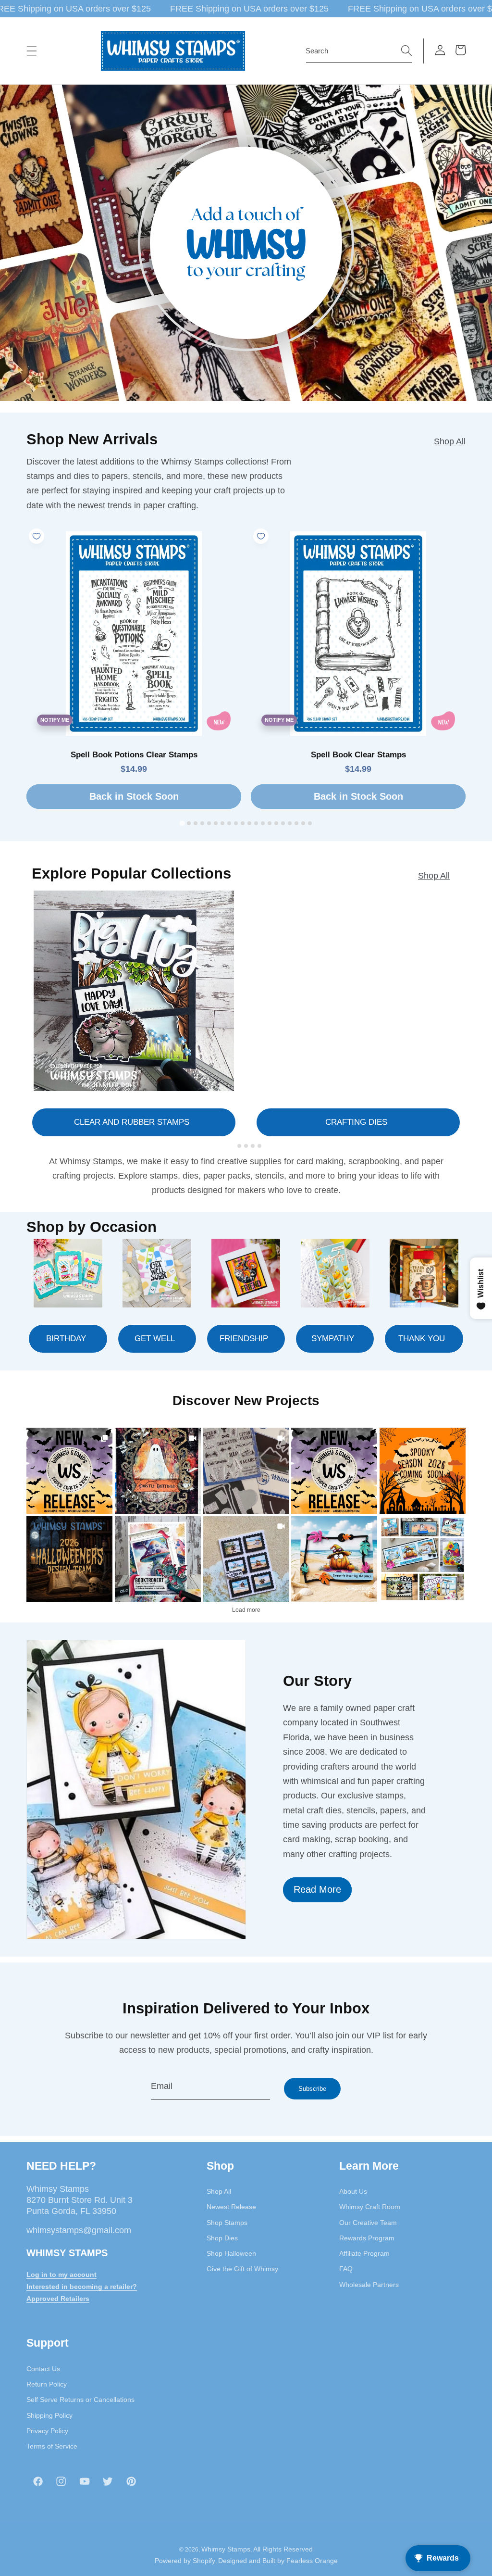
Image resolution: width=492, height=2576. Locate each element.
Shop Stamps (227, 2223)
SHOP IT (158, 1559)
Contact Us (43, 2369)
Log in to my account (61, 2274)
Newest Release (231, 2207)
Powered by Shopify (185, 2561)
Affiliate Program (364, 2253)
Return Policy (47, 2384)
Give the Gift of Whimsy (242, 2269)
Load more (246, 1610)
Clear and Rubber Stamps (132, 1122)
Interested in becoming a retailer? (82, 2287)
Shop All (450, 441)
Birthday (66, 1338)
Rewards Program (367, 2238)
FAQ (346, 2269)
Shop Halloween (231, 2253)
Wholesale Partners (369, 2285)
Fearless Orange (312, 2561)
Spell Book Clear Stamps (358, 755)
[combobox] (359, 51)
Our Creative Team (368, 2223)
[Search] (406, 50)
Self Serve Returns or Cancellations (80, 2400)
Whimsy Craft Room (370, 2207)
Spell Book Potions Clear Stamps (134, 755)
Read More (317, 1889)
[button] (32, 51)
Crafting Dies (356, 1122)
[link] (69, 1471)
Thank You (422, 1338)
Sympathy (333, 1338)
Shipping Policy (49, 2415)
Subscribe (312, 2089)
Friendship (244, 1338)
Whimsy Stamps (226, 2549)
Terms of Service (52, 2446)
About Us (353, 2191)
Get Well (155, 1338)
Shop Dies (222, 2238)
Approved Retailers (58, 2299)
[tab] (182, 823)
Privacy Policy (47, 2431)
